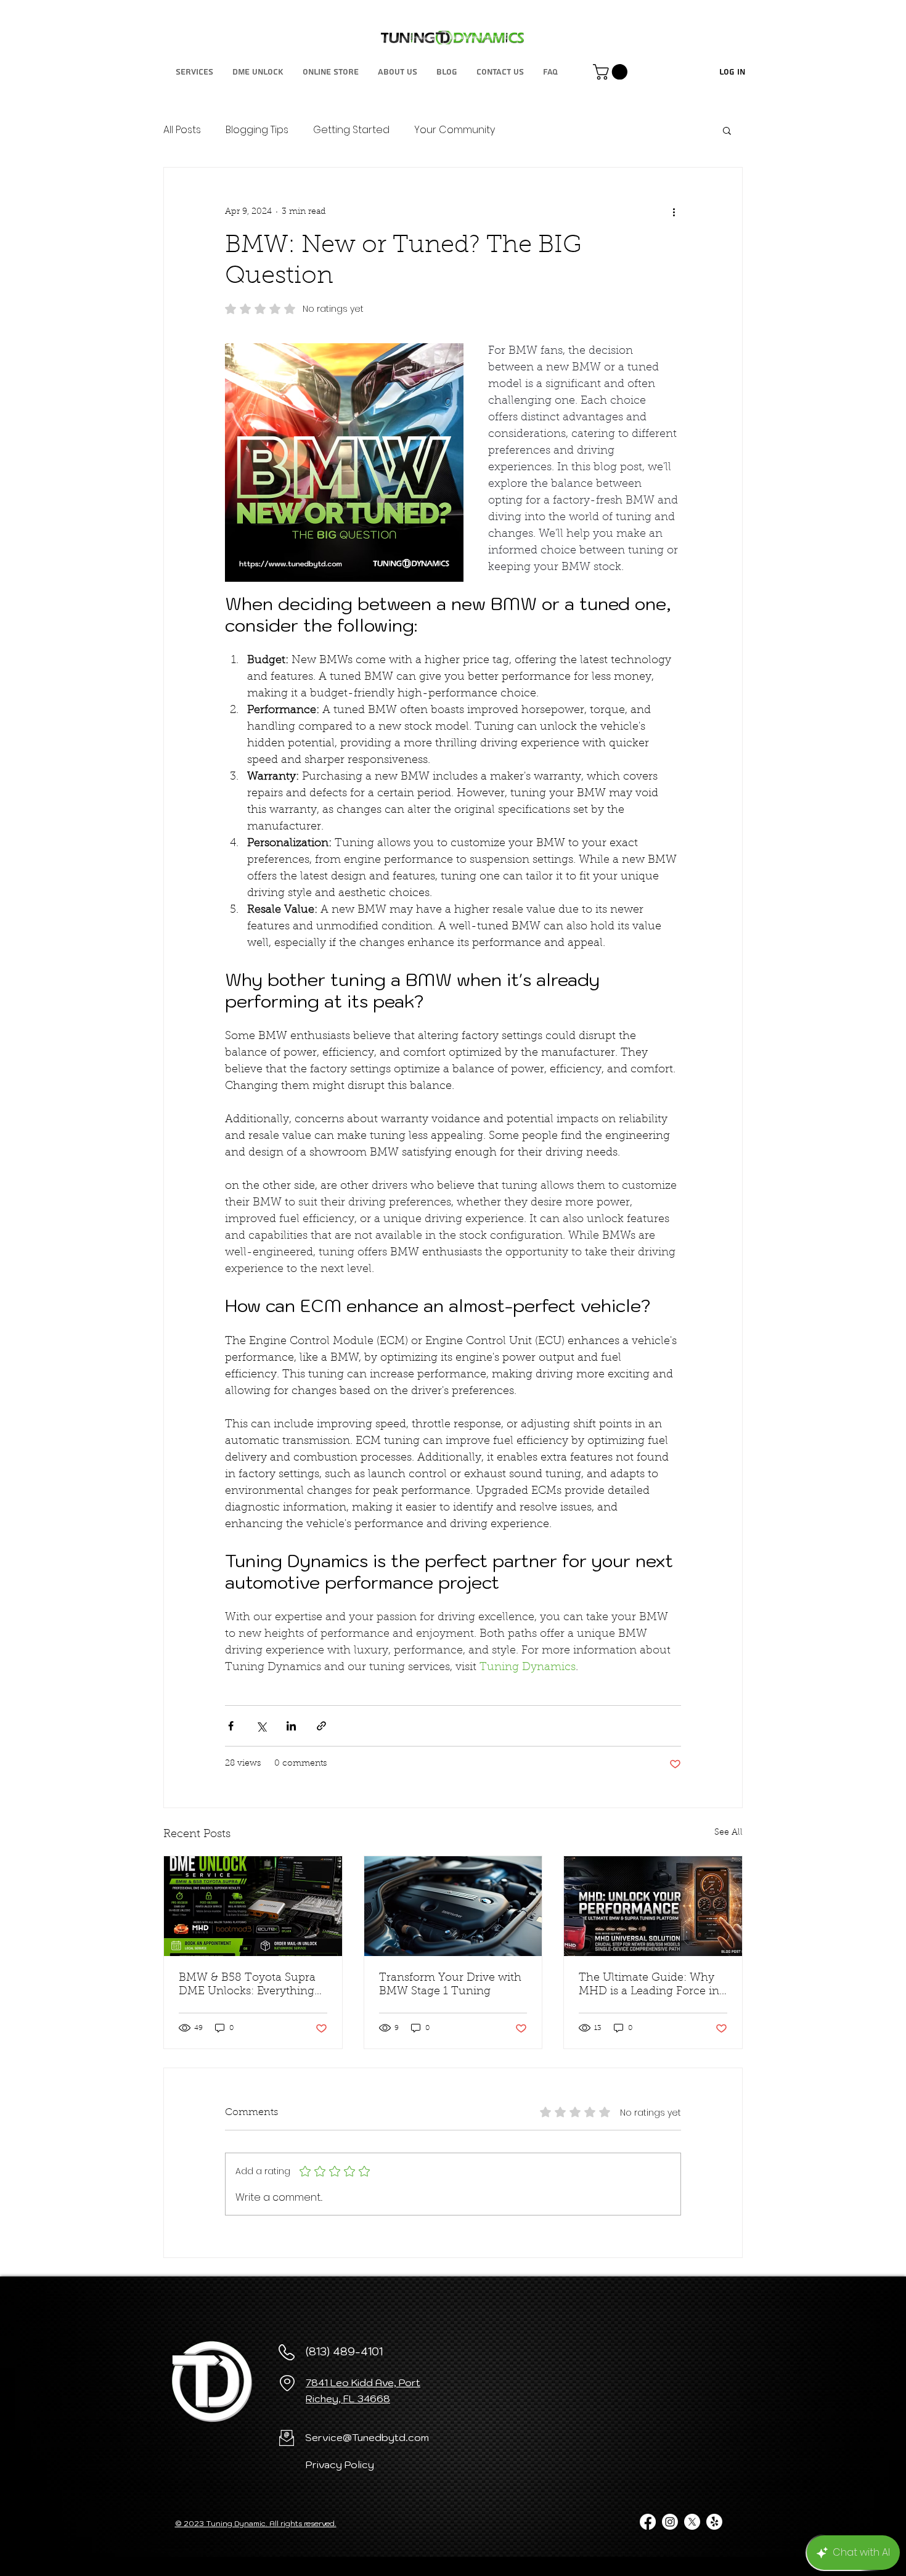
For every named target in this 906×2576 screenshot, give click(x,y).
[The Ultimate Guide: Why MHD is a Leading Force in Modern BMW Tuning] (653, 1906)
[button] (612, 72)
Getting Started (351, 130)
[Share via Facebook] (231, 1726)
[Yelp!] (714, 2522)
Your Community (455, 130)
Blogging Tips (257, 130)
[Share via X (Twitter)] (261, 1726)
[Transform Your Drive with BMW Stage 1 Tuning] (453, 1906)
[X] (692, 2522)
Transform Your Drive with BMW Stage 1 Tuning (450, 1985)
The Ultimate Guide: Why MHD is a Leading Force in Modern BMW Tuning (649, 1986)
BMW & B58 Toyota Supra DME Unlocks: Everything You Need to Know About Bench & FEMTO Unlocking (252, 1986)
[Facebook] (648, 2522)
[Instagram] (670, 2522)
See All (728, 1833)
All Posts (182, 130)
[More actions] (674, 212)
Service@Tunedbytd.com (367, 2437)
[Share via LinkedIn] (291, 1726)
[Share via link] (321, 1726)
